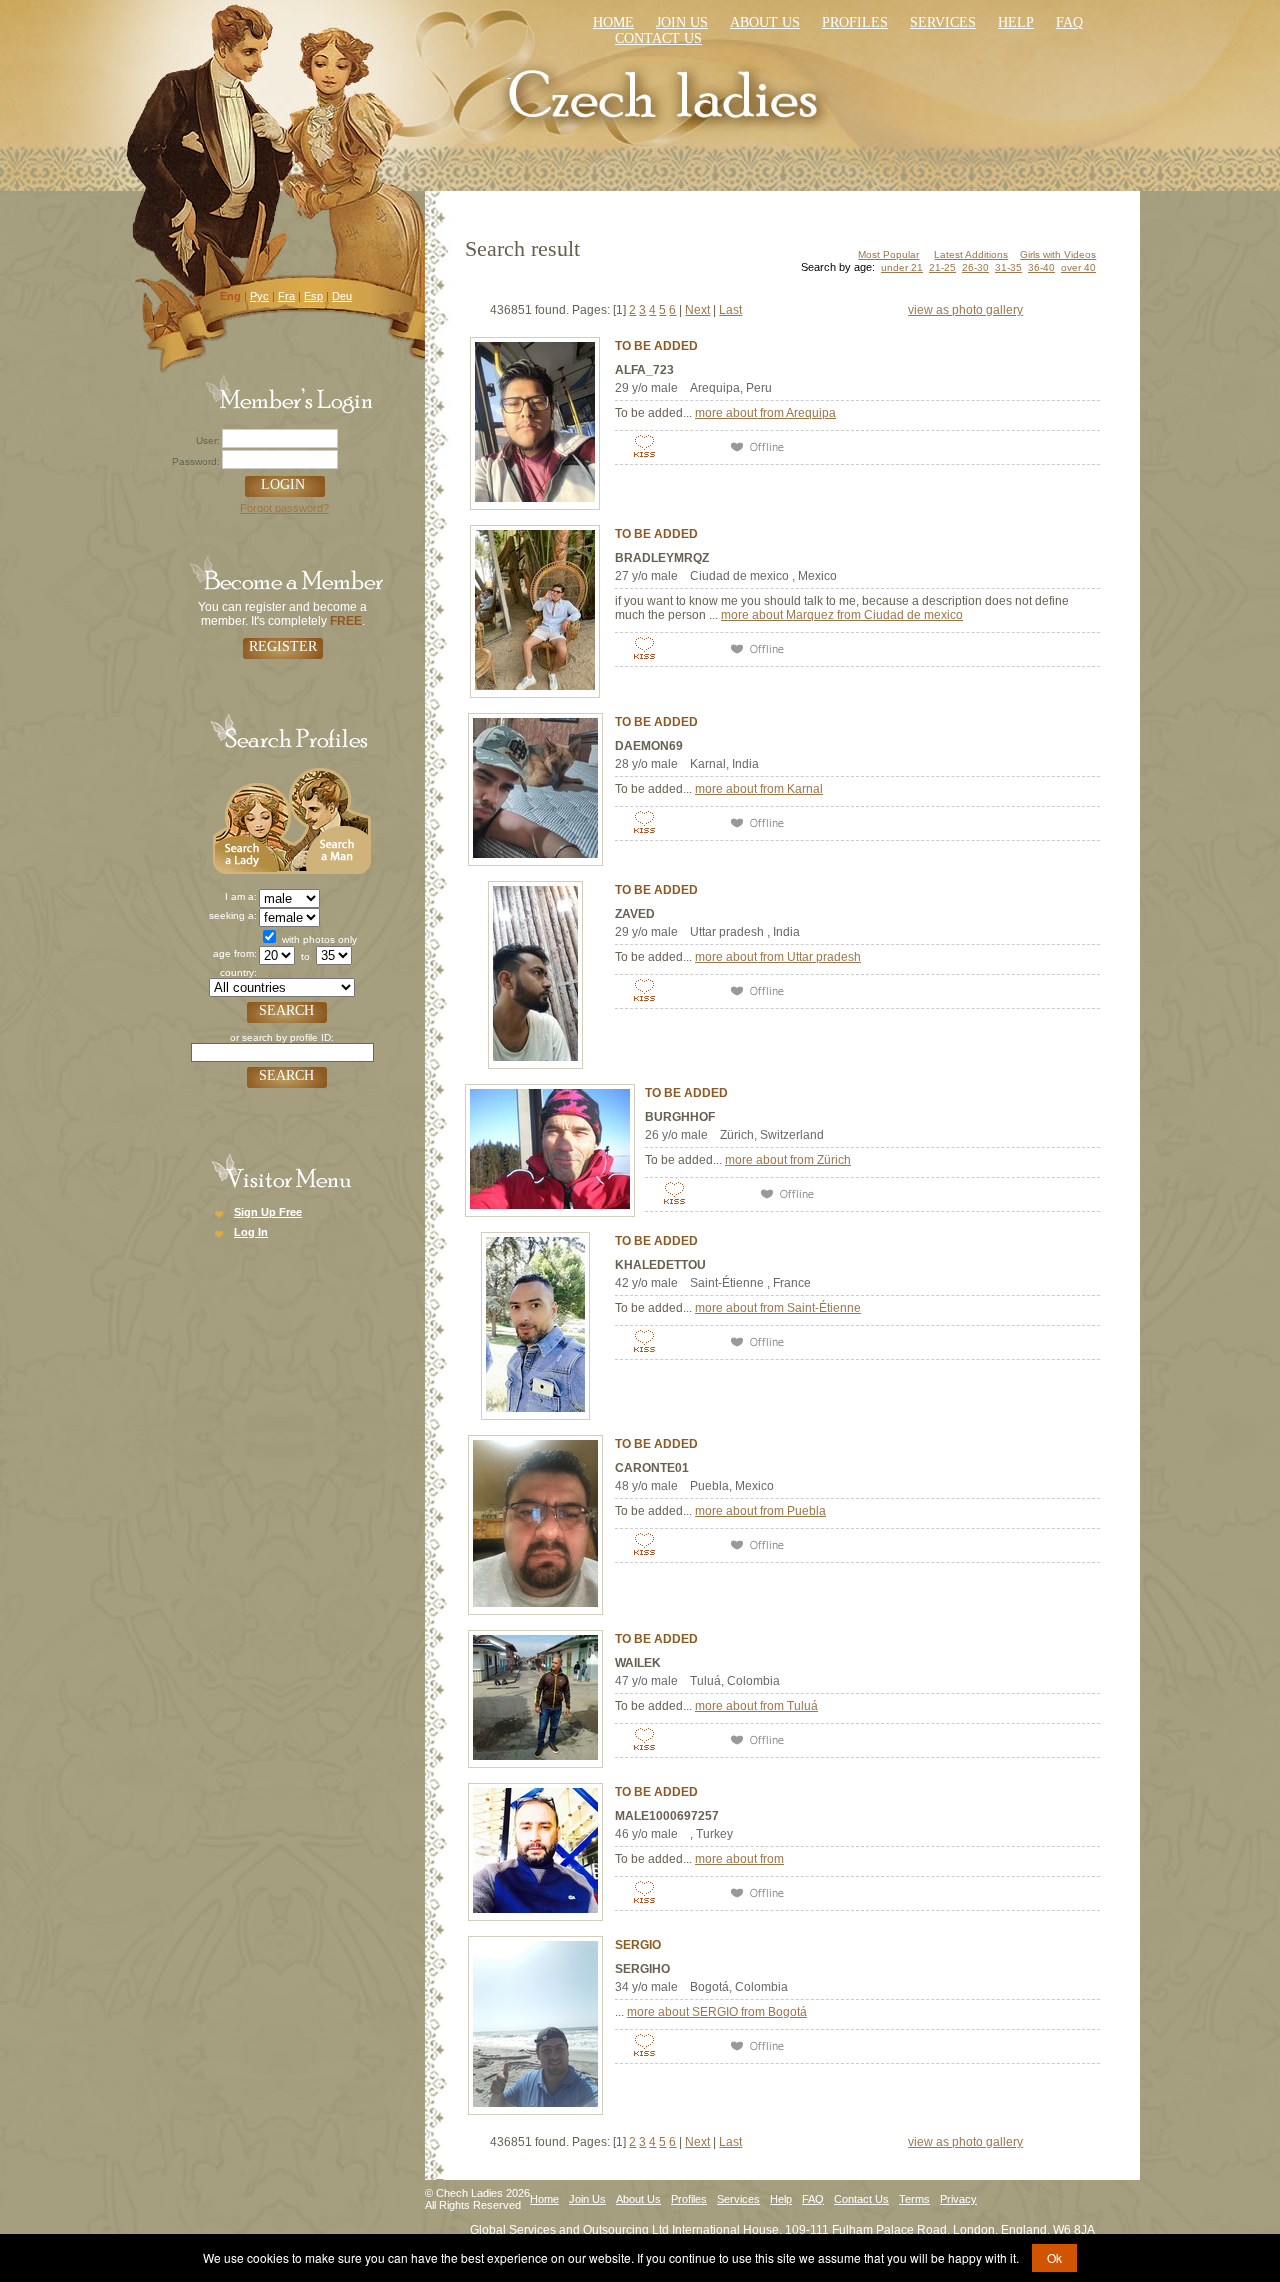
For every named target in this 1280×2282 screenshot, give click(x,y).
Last (730, 310)
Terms (914, 2199)
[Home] (666, 92)
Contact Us (861, 2199)
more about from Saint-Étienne (778, 1308)
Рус (259, 296)
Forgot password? (284, 508)
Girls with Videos (1058, 254)
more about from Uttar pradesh (778, 957)
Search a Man (330, 818)
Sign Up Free (268, 1212)
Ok (1054, 2257)
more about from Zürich (788, 1160)
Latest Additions (971, 254)
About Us (765, 22)
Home (613, 22)
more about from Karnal (759, 789)
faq (1069, 22)
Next (697, 310)
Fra (286, 296)
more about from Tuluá (756, 1706)
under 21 (902, 267)
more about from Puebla (760, 1511)
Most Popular (888, 254)
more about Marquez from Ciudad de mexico (842, 615)
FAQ (813, 2199)
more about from (739, 1859)
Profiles (855, 22)
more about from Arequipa (765, 413)
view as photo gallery (965, 310)
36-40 (1041, 267)
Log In (251, 1232)
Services (943, 22)
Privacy (958, 2199)
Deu (342, 296)
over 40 (1078, 267)
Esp (313, 296)
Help (1016, 22)
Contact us (658, 38)
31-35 (1008, 267)
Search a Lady (251, 818)
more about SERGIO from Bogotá (717, 2012)
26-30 (975, 267)
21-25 (942, 267)
